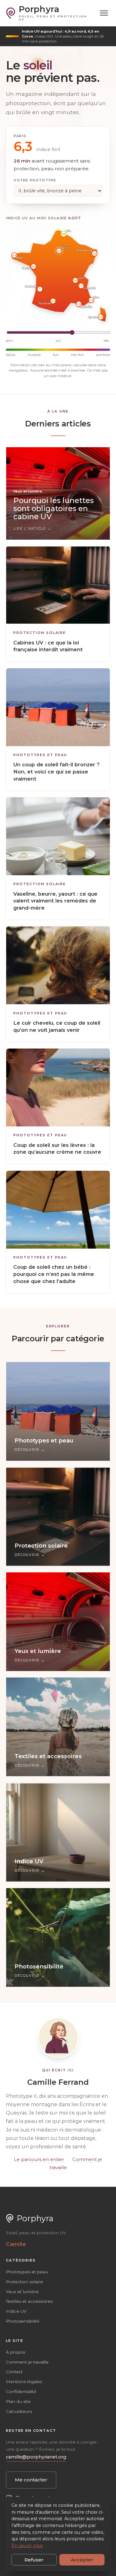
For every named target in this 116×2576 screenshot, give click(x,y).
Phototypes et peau (40, 755)
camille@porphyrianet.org (36, 2457)
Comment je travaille (27, 2362)
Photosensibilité (23, 2321)
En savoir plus (27, 2546)
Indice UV (16, 2311)
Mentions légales (24, 2382)
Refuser (34, 2560)
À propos (15, 2352)
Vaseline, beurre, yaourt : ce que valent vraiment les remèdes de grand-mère (55, 901)
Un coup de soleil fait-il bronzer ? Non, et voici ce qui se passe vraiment (56, 772)
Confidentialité (21, 2391)
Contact (14, 2372)
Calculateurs (19, 2411)
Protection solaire (40, 633)
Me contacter (31, 2480)
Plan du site (18, 2401)
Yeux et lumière (22, 2292)
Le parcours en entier (39, 2159)
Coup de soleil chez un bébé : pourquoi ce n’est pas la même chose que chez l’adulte (54, 1274)
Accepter (82, 2560)
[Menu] (104, 13)
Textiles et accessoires (29, 2301)
